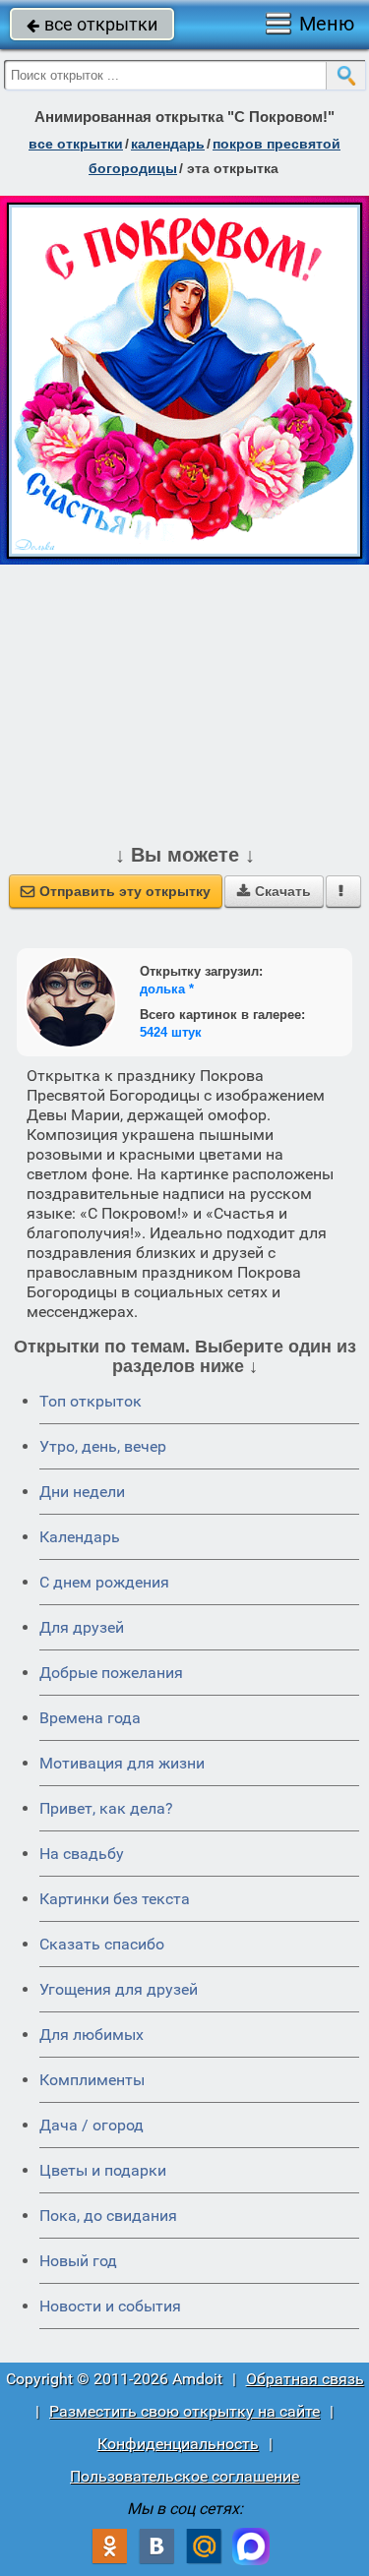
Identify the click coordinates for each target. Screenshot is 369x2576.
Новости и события (110, 2306)
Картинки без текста (115, 1899)
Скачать (274, 891)
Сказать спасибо (102, 1944)
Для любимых (92, 2035)
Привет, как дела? (106, 1808)
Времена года (90, 1718)
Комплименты (92, 2080)
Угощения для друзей (119, 1989)
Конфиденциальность (178, 2444)
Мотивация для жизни (122, 1763)
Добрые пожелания (111, 1673)
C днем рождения (104, 1582)
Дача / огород (92, 2125)
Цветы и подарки (103, 2170)
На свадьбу (82, 1854)
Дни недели (82, 1492)
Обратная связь (305, 2379)
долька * (167, 989)
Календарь (168, 144)
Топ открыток (91, 1401)
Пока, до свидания (108, 2216)
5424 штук (171, 1032)
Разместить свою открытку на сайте (184, 2411)
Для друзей (82, 1627)
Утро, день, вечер (103, 1446)
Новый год (78, 2261)
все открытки (92, 24)
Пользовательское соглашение (184, 2476)
